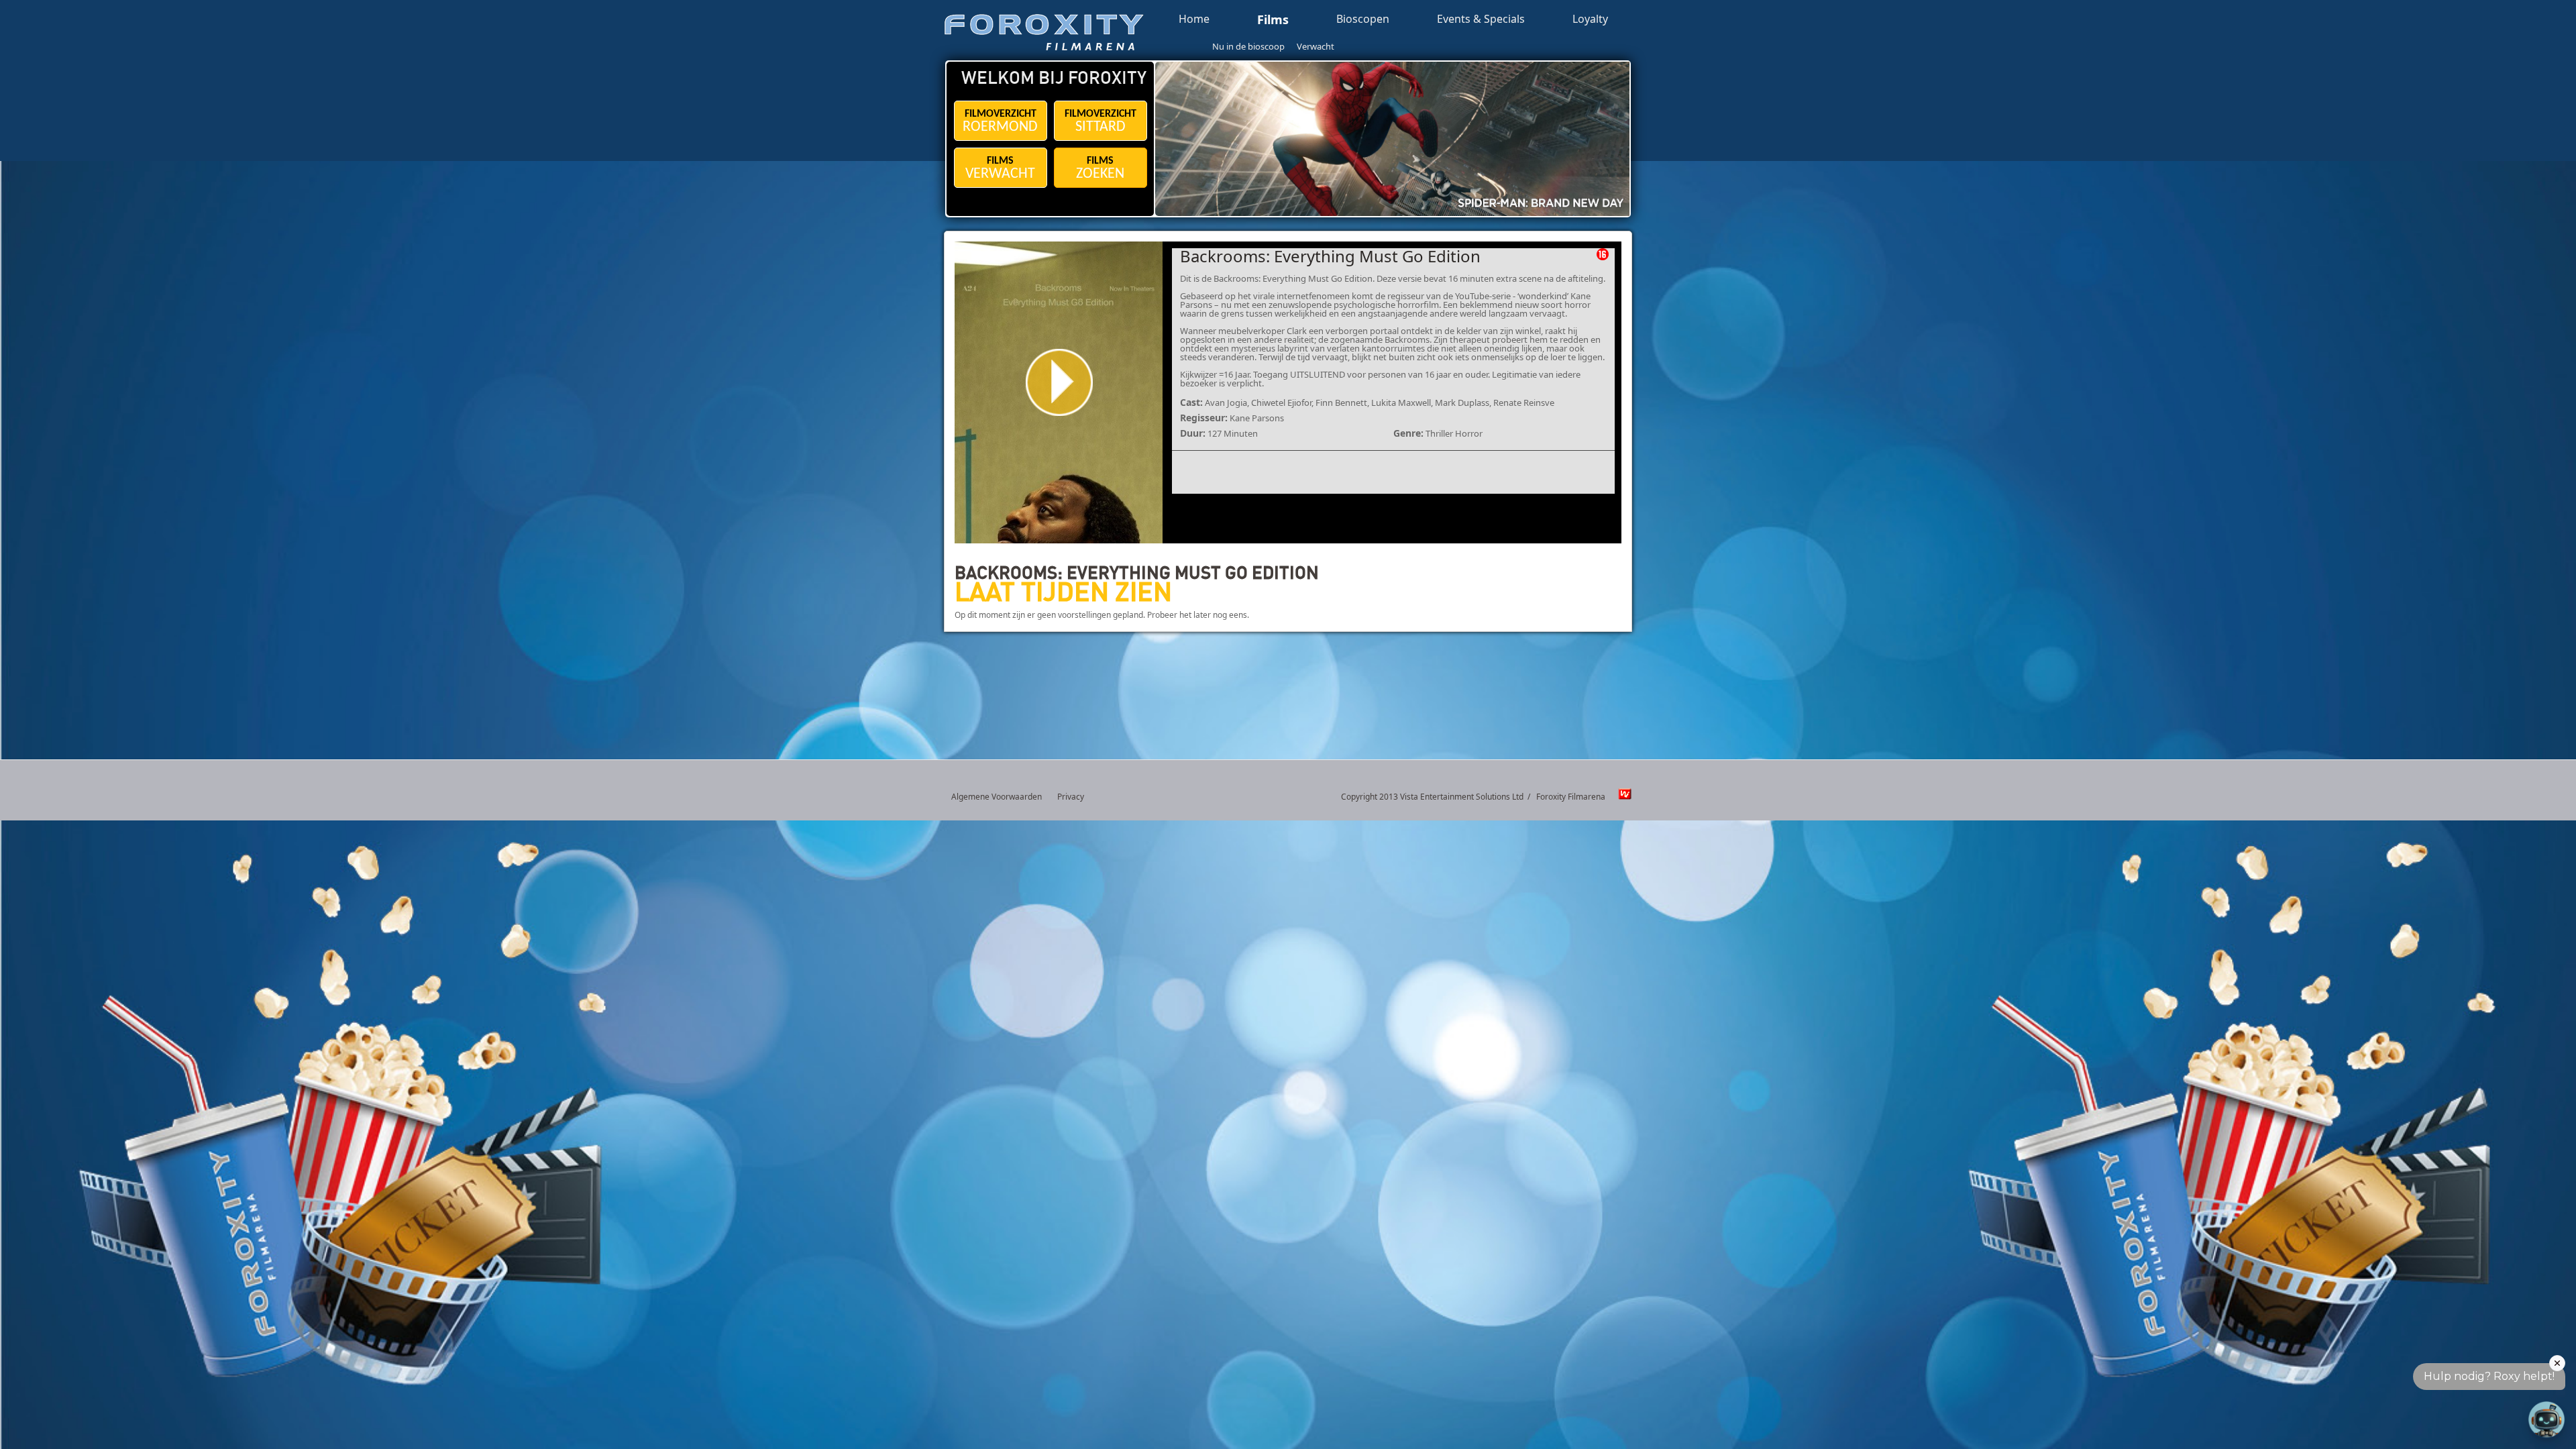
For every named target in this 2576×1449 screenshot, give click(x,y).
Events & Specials (1481, 19)
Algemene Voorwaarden (997, 797)
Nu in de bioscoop (1248, 46)
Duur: (1193, 433)
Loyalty (1590, 19)
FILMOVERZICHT (1000, 122)
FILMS (1000, 169)
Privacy (1071, 797)
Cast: (1191, 402)
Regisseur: (1204, 418)
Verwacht (1316, 46)
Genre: (1408, 433)
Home (1194, 19)
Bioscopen (1363, 19)
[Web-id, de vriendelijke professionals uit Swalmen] (1621, 797)
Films (1273, 20)
